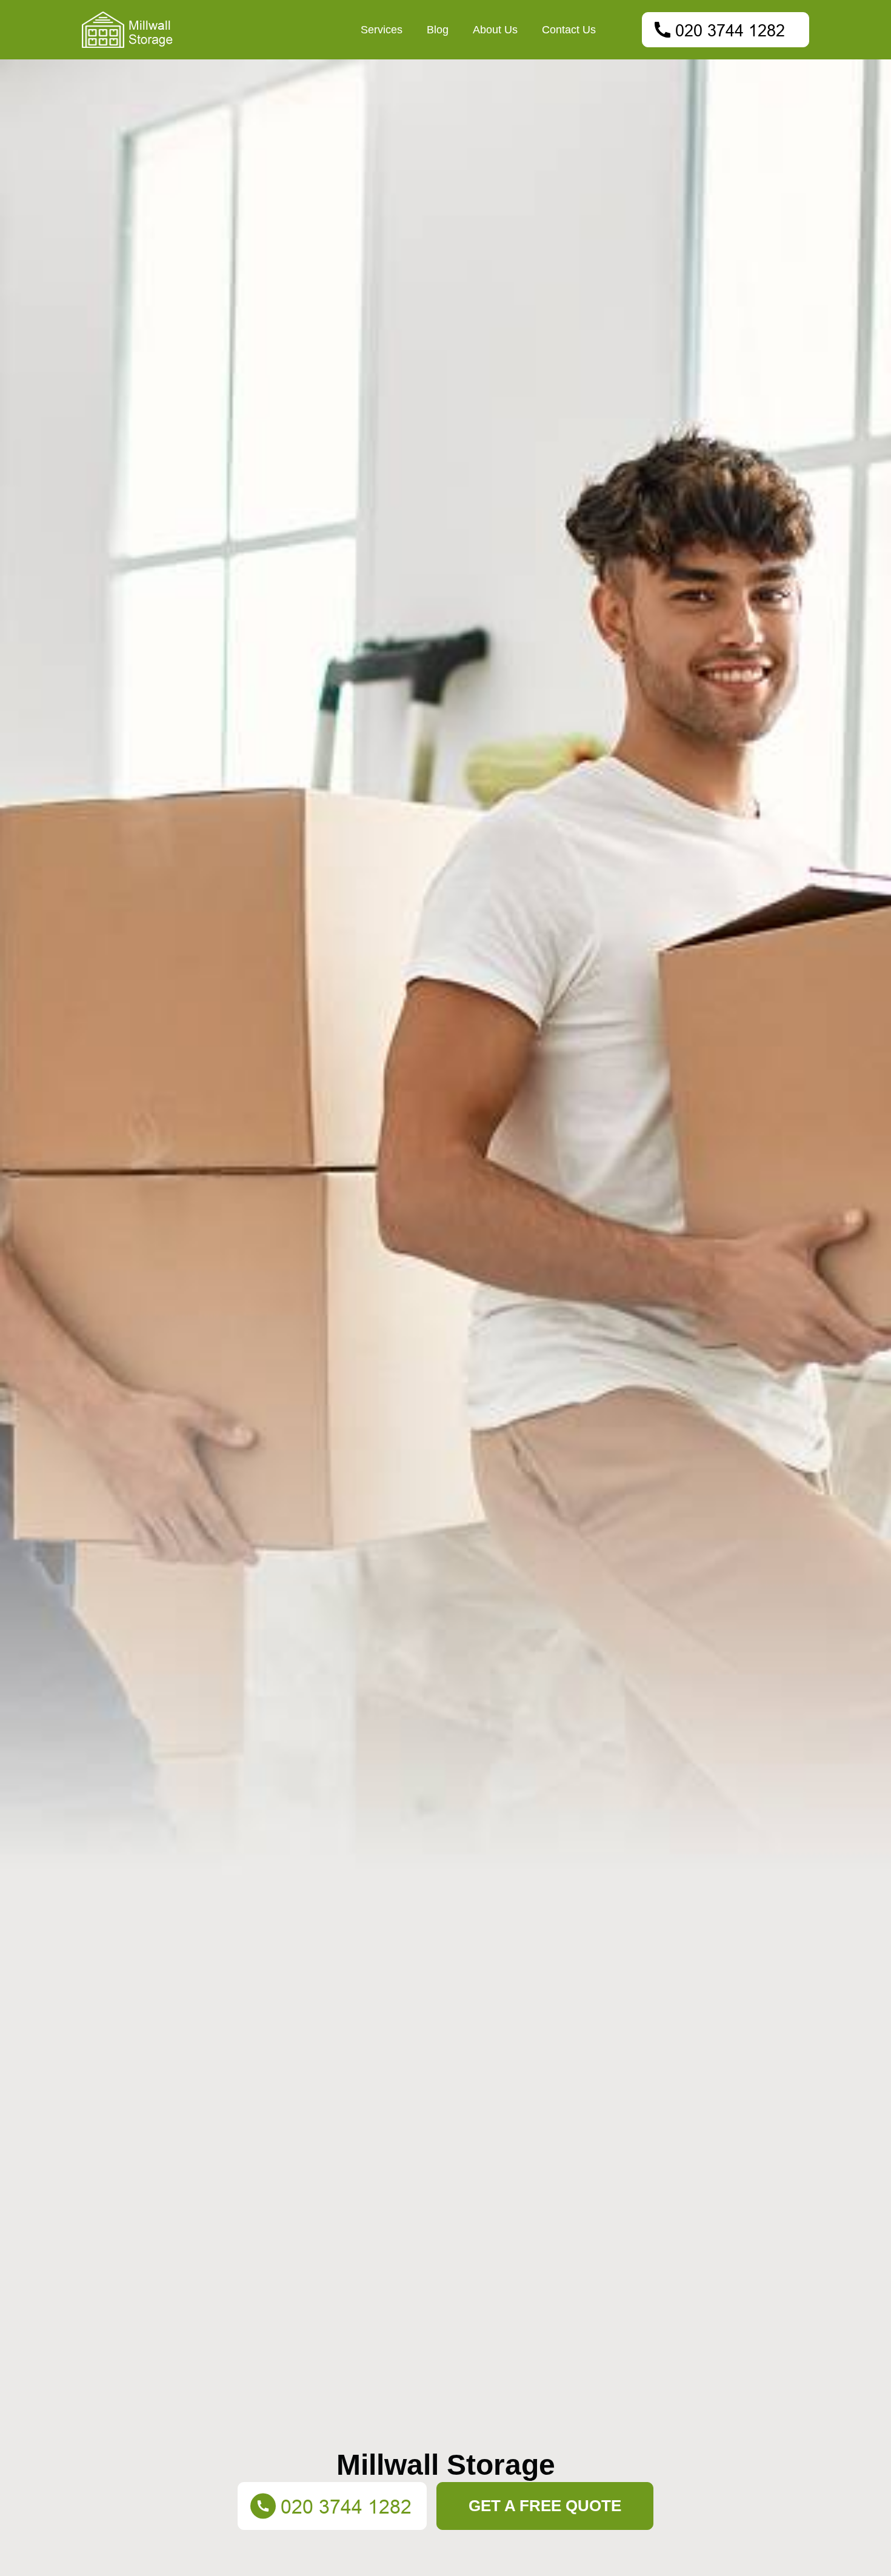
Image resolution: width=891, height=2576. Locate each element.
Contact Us (569, 30)
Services (382, 30)
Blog (438, 30)
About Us (495, 30)
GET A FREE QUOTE (545, 2506)
